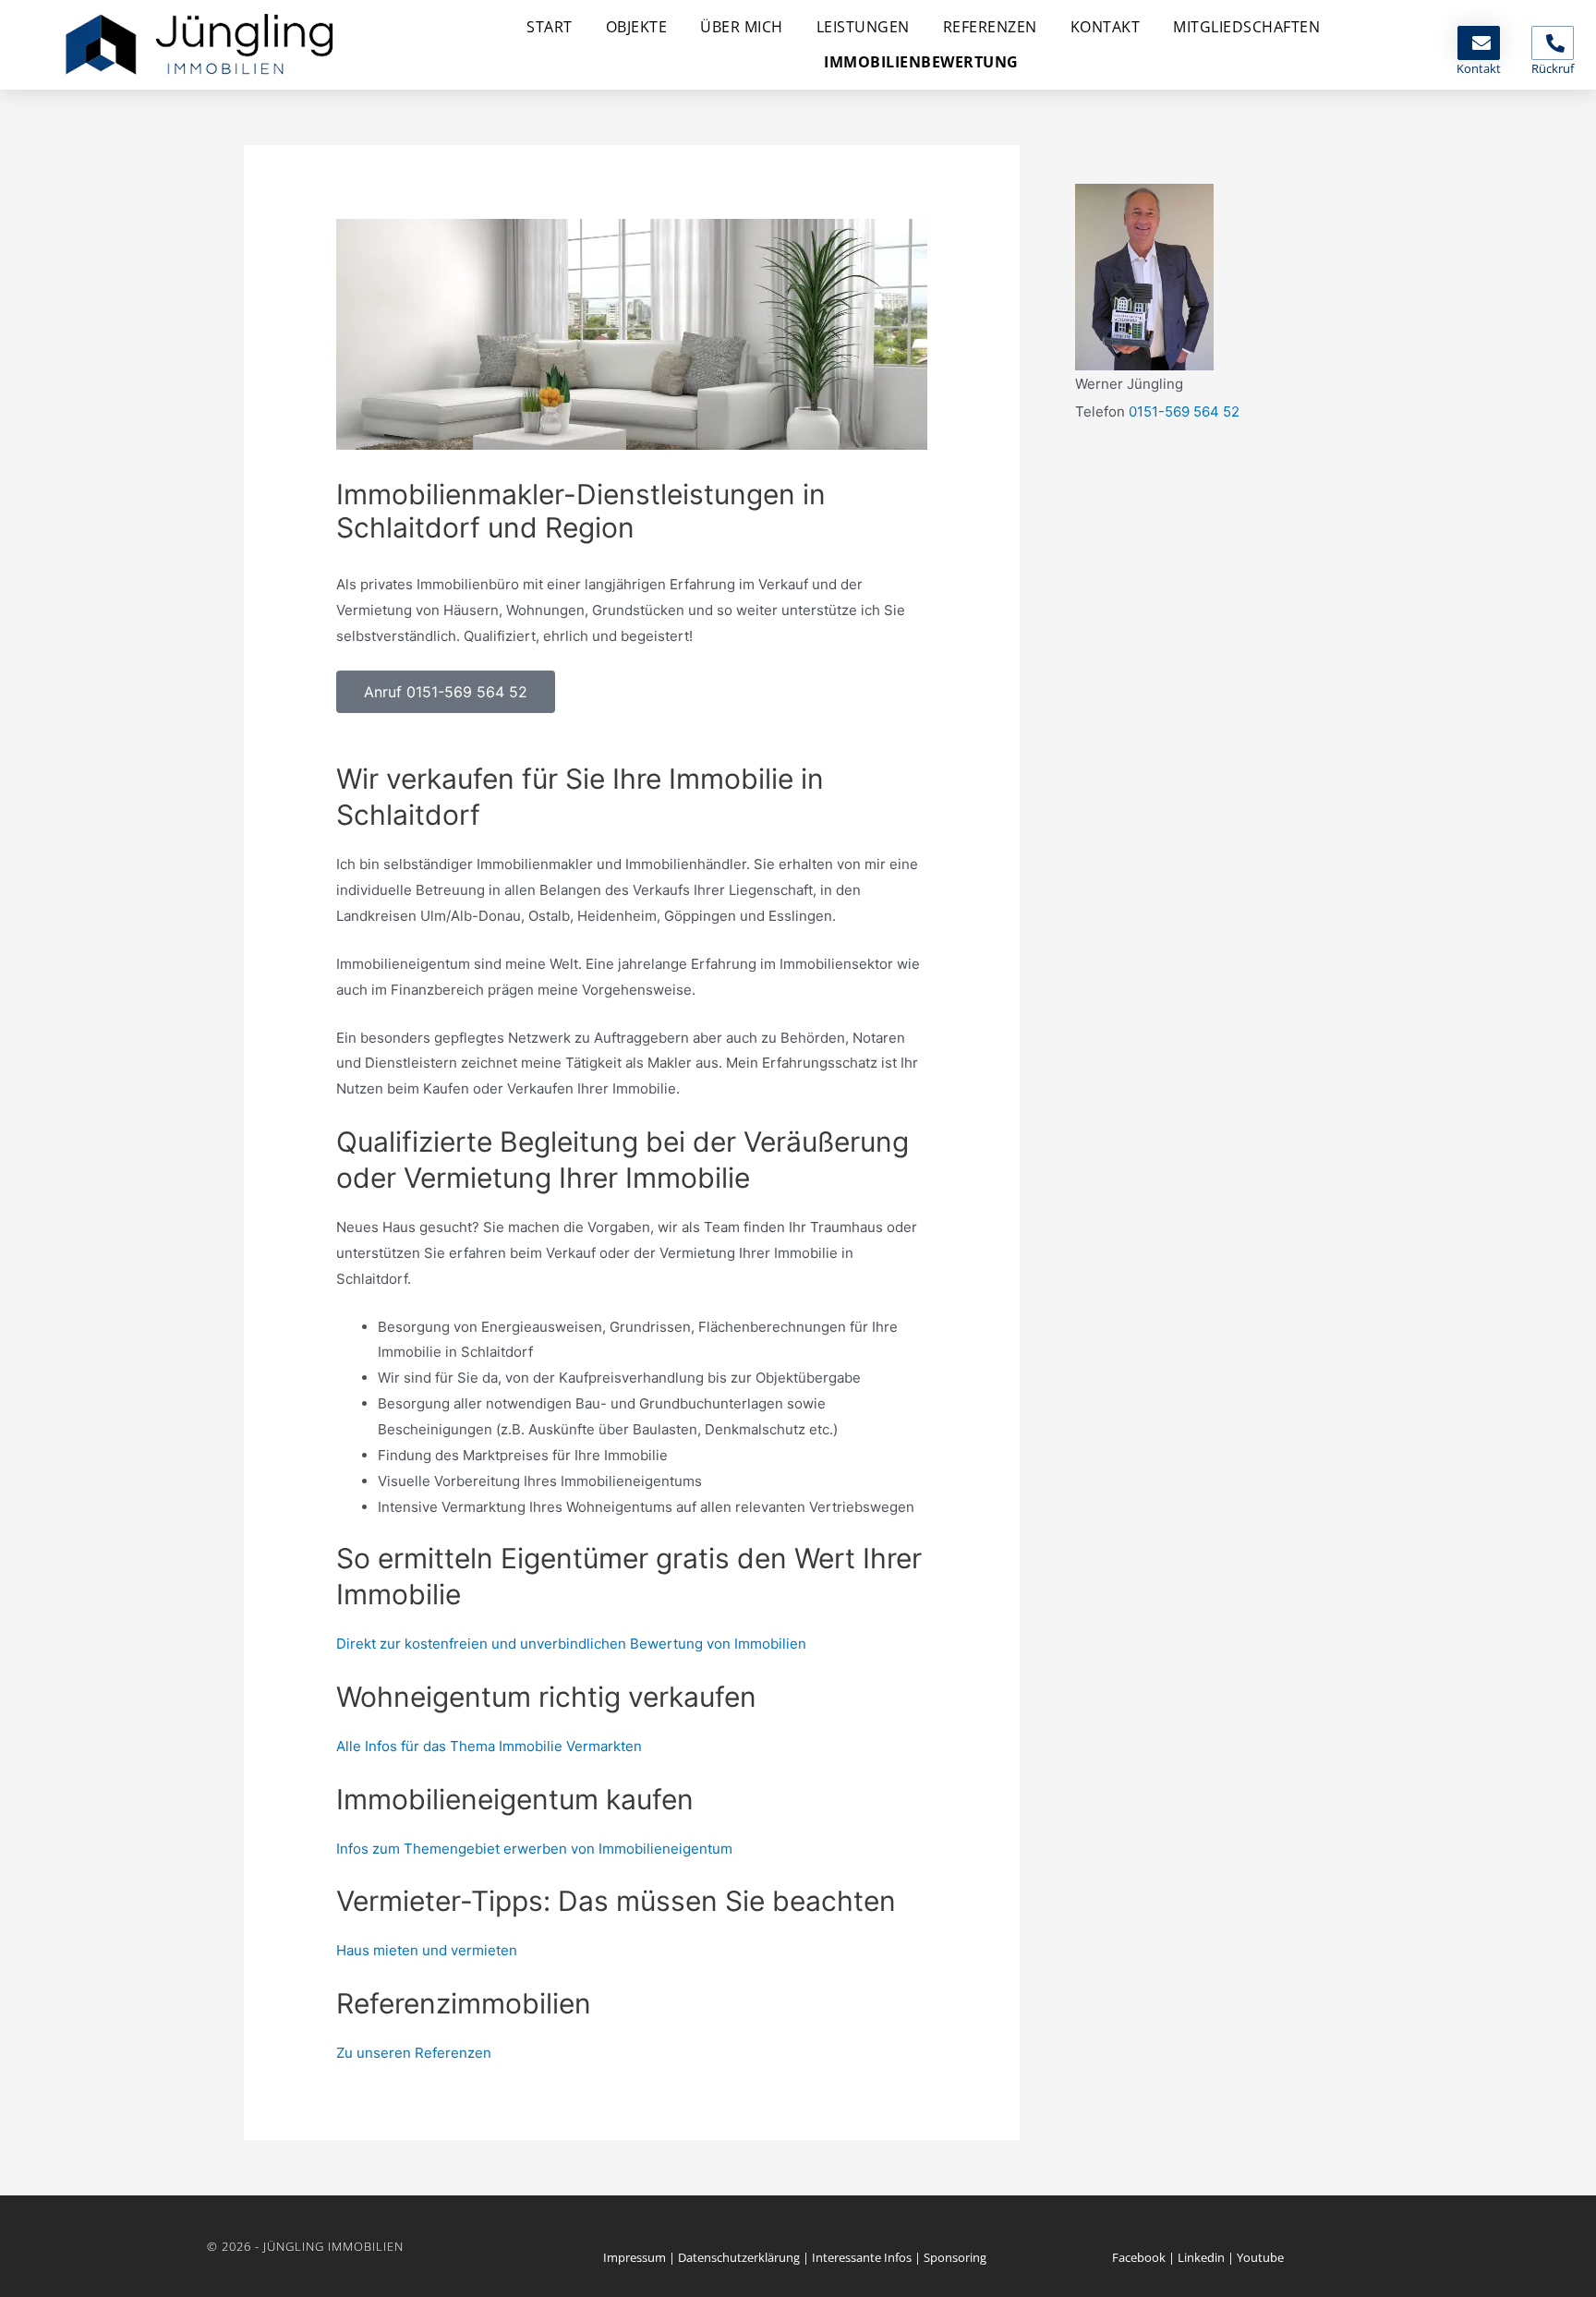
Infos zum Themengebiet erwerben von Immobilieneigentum (534, 1849)
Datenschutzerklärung (739, 2257)
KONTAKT (1106, 27)
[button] (446, 692)
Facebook (1139, 2257)
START (550, 27)
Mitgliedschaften (1246, 27)
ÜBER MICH (742, 27)
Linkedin (1201, 2257)
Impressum (635, 2257)
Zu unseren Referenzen (414, 2053)
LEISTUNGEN (863, 27)
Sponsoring (955, 2257)
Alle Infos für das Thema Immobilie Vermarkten (489, 1746)
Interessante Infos (862, 2257)
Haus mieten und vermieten (427, 1950)
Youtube (1260, 2257)
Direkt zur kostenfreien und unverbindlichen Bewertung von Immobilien (571, 1644)
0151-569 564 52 (1184, 411)
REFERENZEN (990, 27)
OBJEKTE (637, 27)
